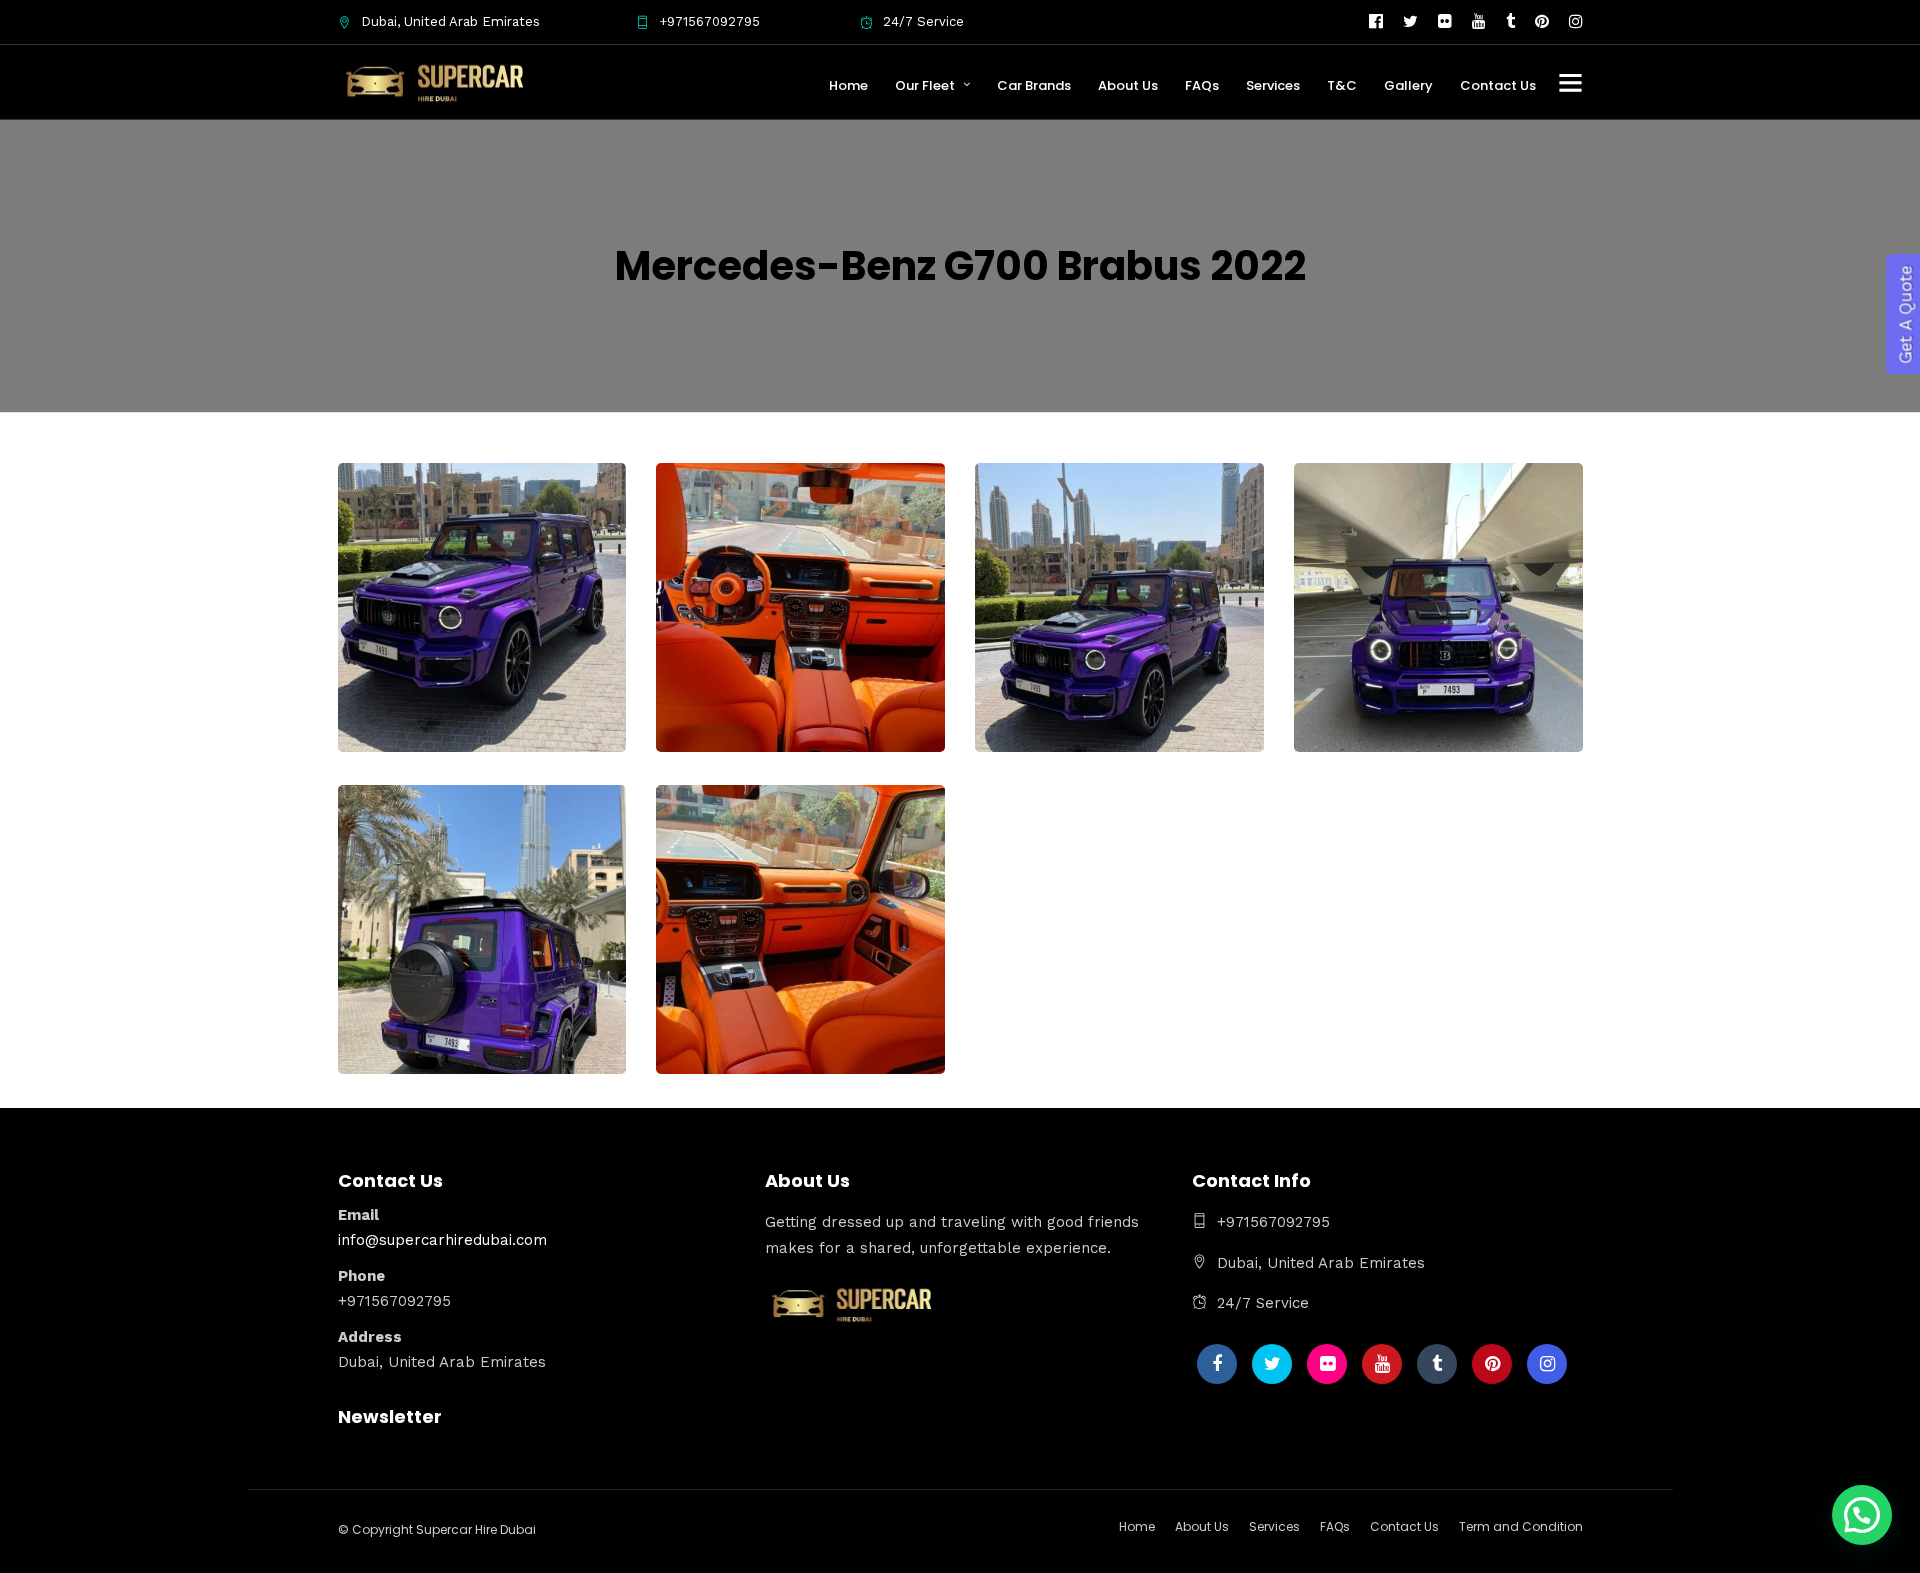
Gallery (1408, 85)
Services (1273, 85)
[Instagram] (1576, 22)
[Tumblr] (1510, 22)
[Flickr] (1445, 22)
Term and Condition (1521, 1526)
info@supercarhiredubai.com (442, 1240)
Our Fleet (925, 85)
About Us (1128, 85)
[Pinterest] (1542, 22)
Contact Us (1498, 85)
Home (848, 85)
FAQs (1202, 85)
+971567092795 (709, 21)
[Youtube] (1479, 22)
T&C (1342, 85)
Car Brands (1034, 85)
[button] (1862, 1515)
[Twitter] (1272, 1364)
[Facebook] (1217, 1364)
